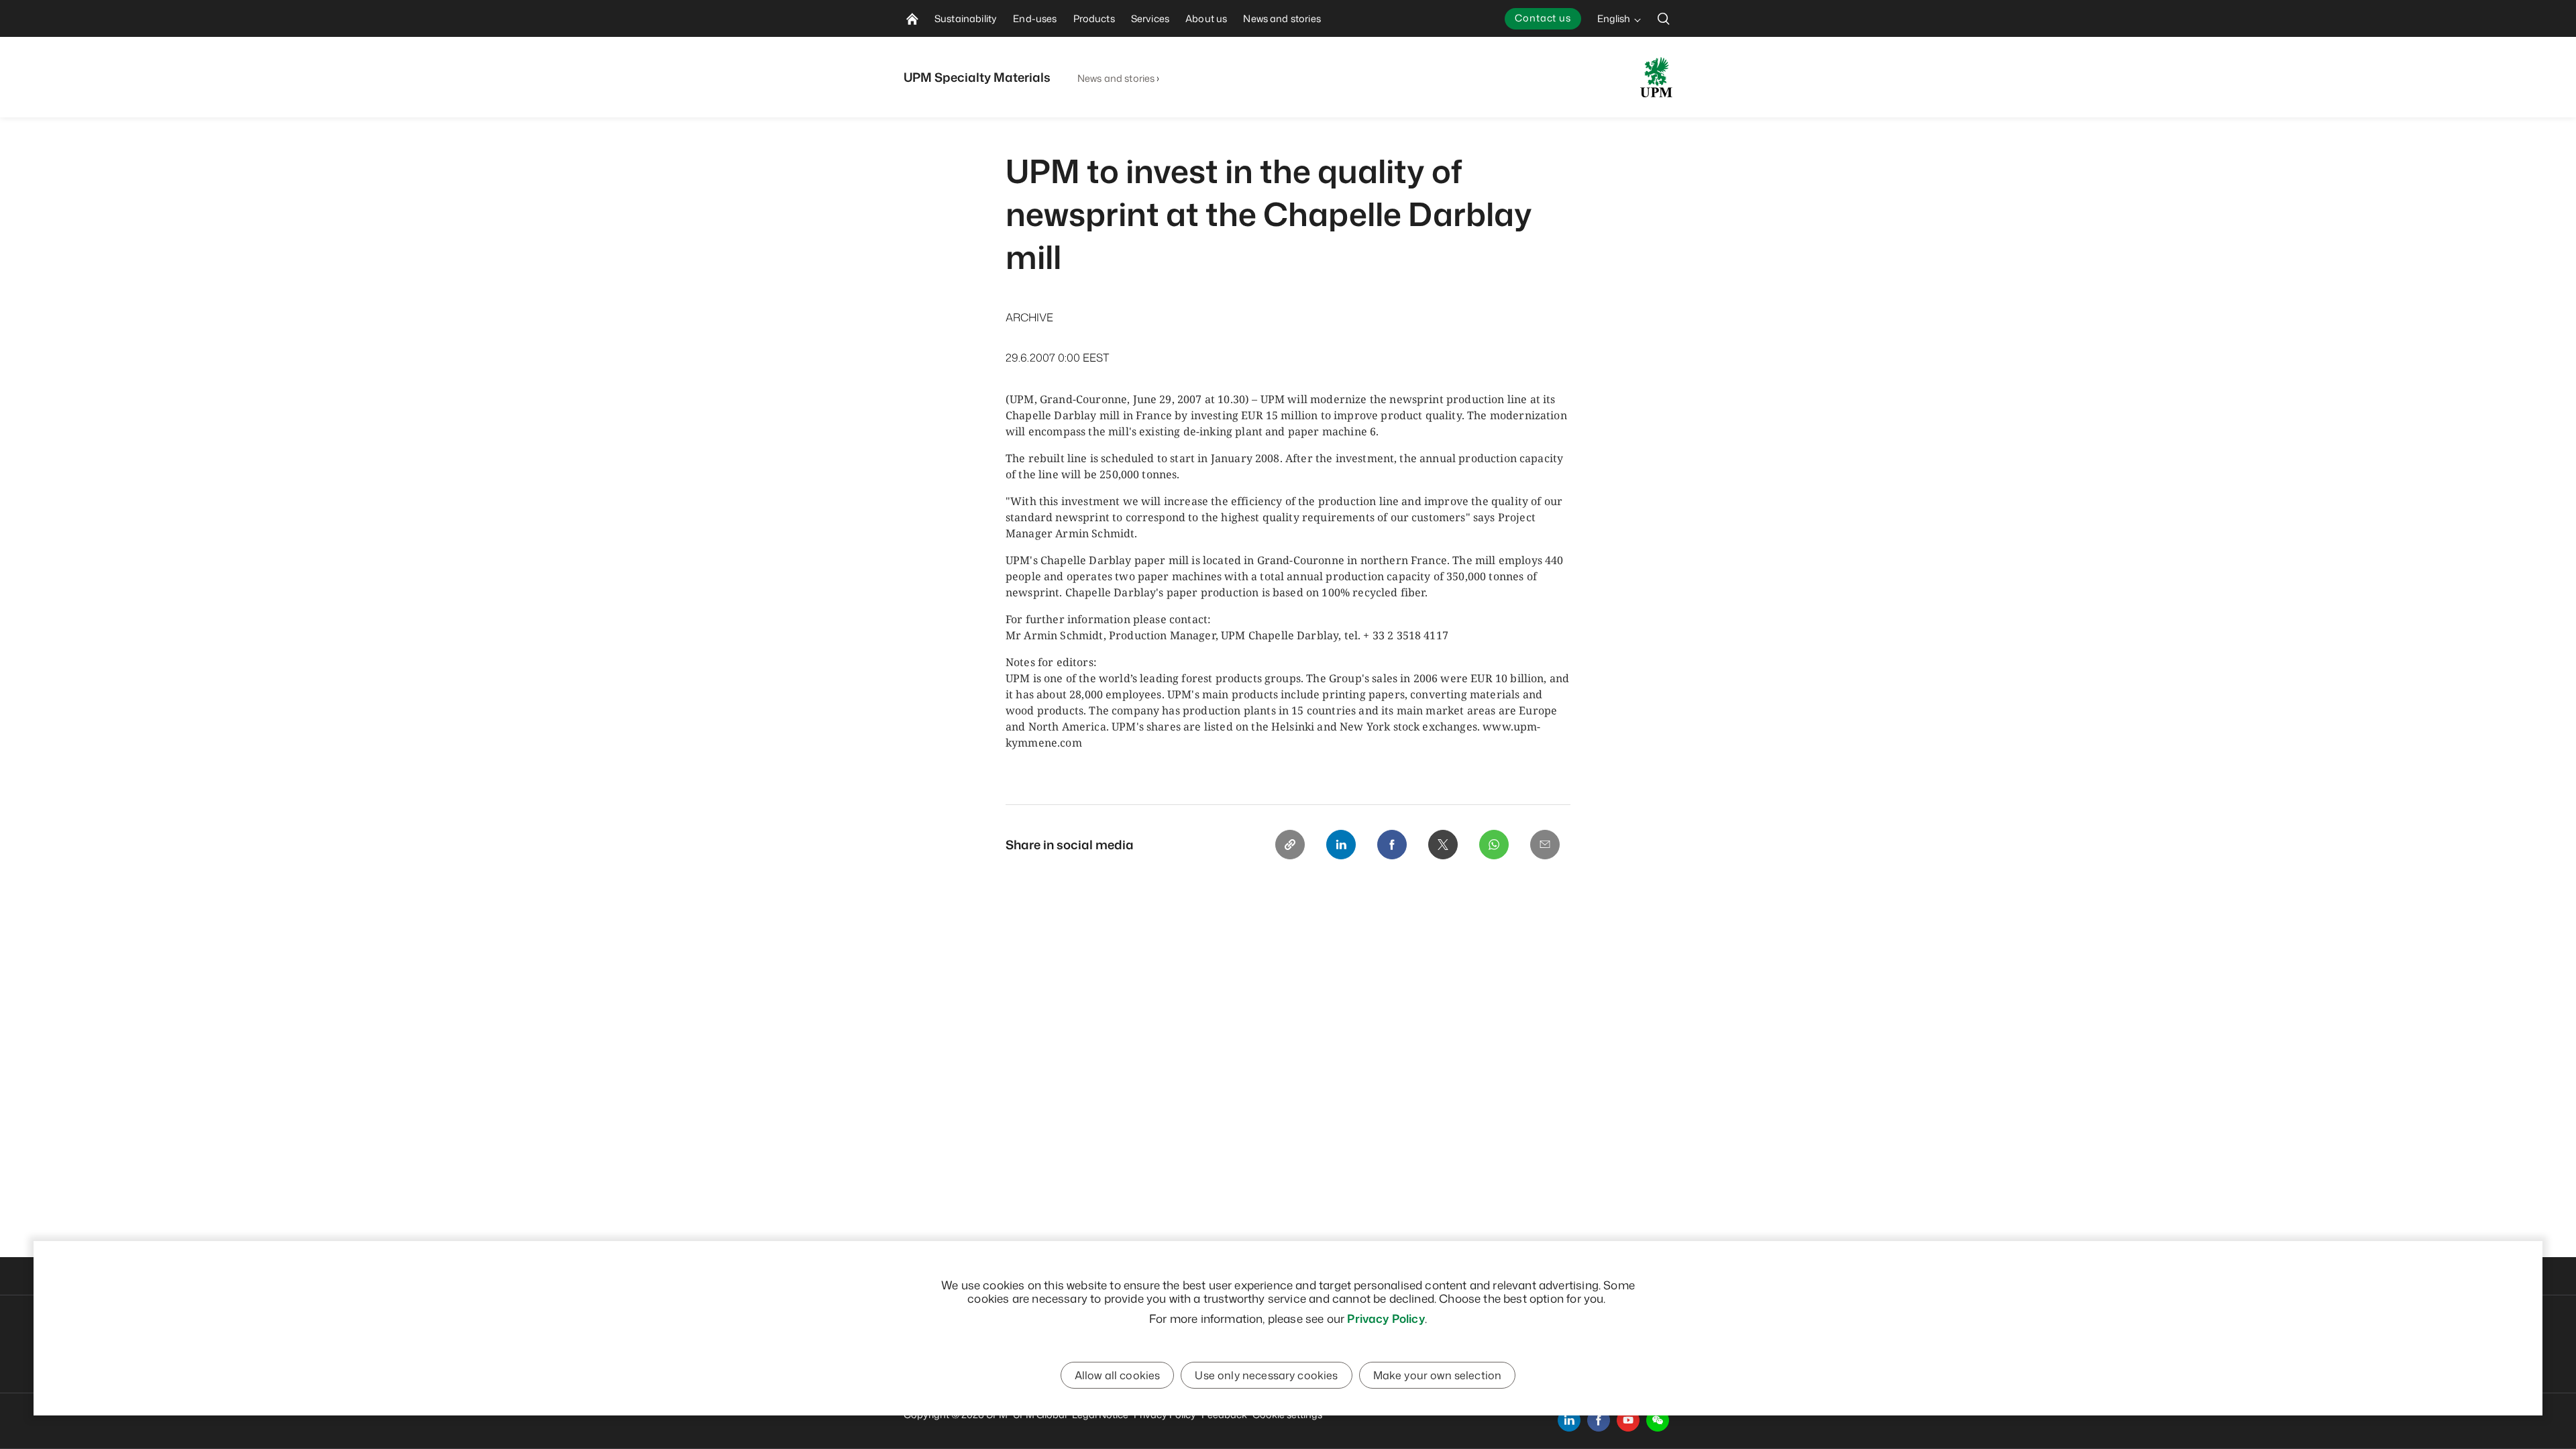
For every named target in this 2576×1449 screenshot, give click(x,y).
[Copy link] (1290, 845)
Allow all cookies (1118, 1375)
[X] (1443, 845)
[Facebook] (1392, 845)
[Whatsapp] (1494, 845)
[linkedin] (1569, 1420)
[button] (1658, 1420)
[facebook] (1599, 1420)
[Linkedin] (1341, 845)
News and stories (1116, 78)
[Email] (1545, 845)
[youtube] (1628, 1420)
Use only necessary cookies (1266, 1375)
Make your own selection (1438, 1375)
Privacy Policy (1386, 1318)
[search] (1664, 18)
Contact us (1543, 18)
